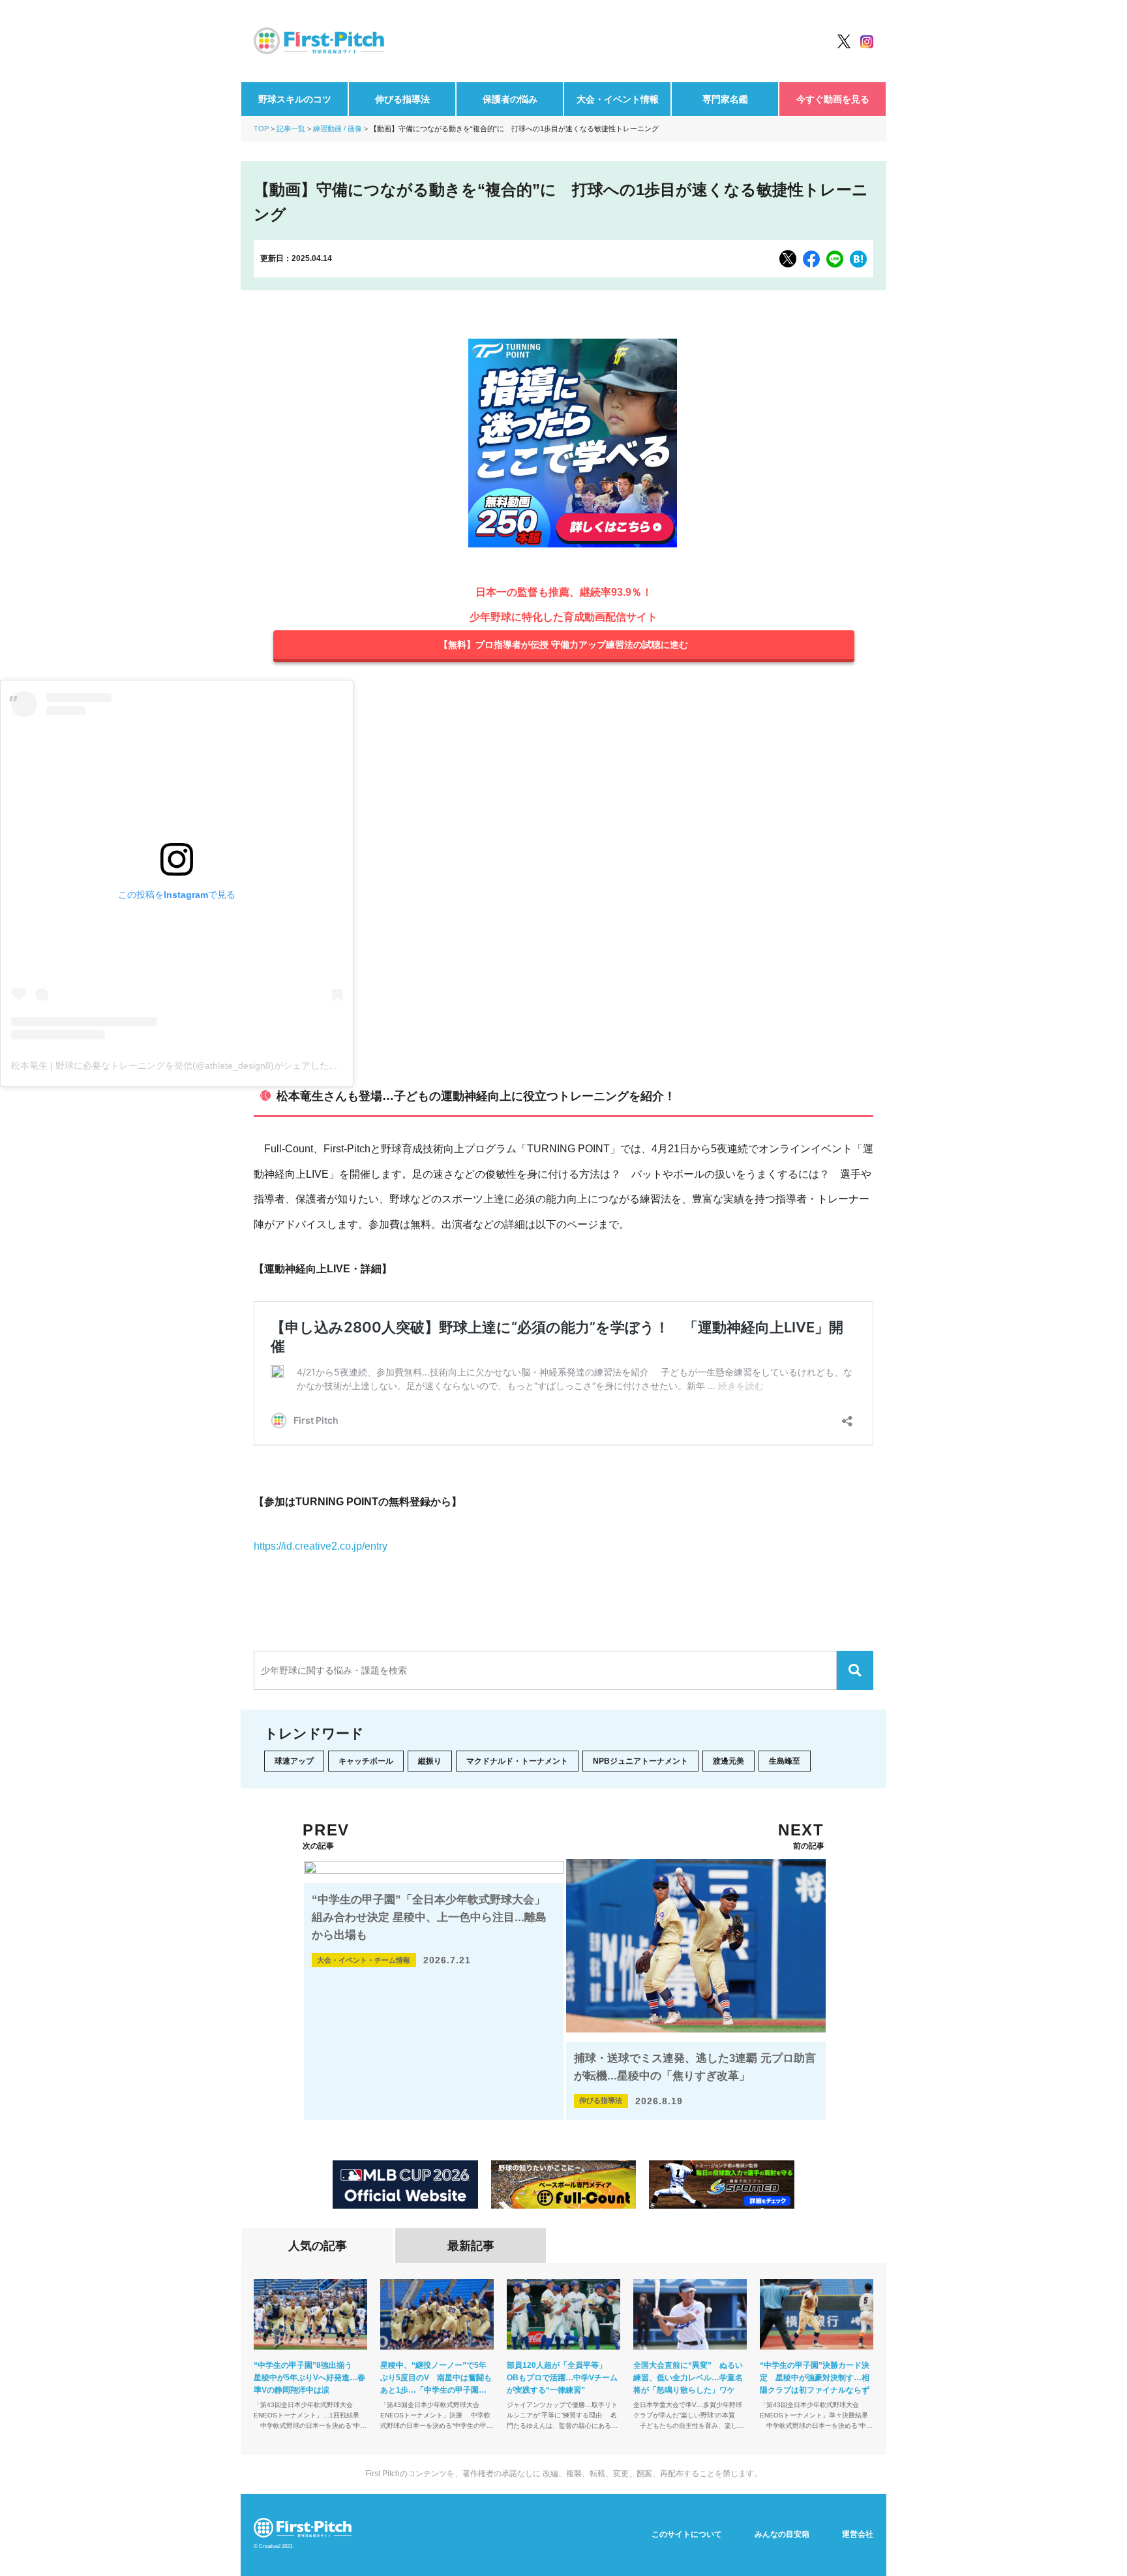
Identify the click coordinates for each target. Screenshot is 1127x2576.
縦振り (430, 1761)
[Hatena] (858, 259)
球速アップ (294, 1761)
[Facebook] (811, 259)
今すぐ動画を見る (833, 99)
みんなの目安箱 (782, 2534)
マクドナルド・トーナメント (517, 1761)
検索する (855, 1670)
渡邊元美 (729, 1761)
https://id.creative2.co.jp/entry (321, 1546)
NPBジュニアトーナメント (640, 1761)
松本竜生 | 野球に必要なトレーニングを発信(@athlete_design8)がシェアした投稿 (179, 1066)
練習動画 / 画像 (338, 129)
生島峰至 (785, 1761)
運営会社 (858, 2534)
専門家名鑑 (725, 99)
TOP (261, 129)
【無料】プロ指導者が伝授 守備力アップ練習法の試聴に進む (563, 645)
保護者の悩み (510, 99)
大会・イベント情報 (618, 99)
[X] (788, 259)
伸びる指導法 (402, 99)
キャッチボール (366, 1761)
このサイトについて (687, 2534)
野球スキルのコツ (295, 99)
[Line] (835, 259)
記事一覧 (291, 129)
